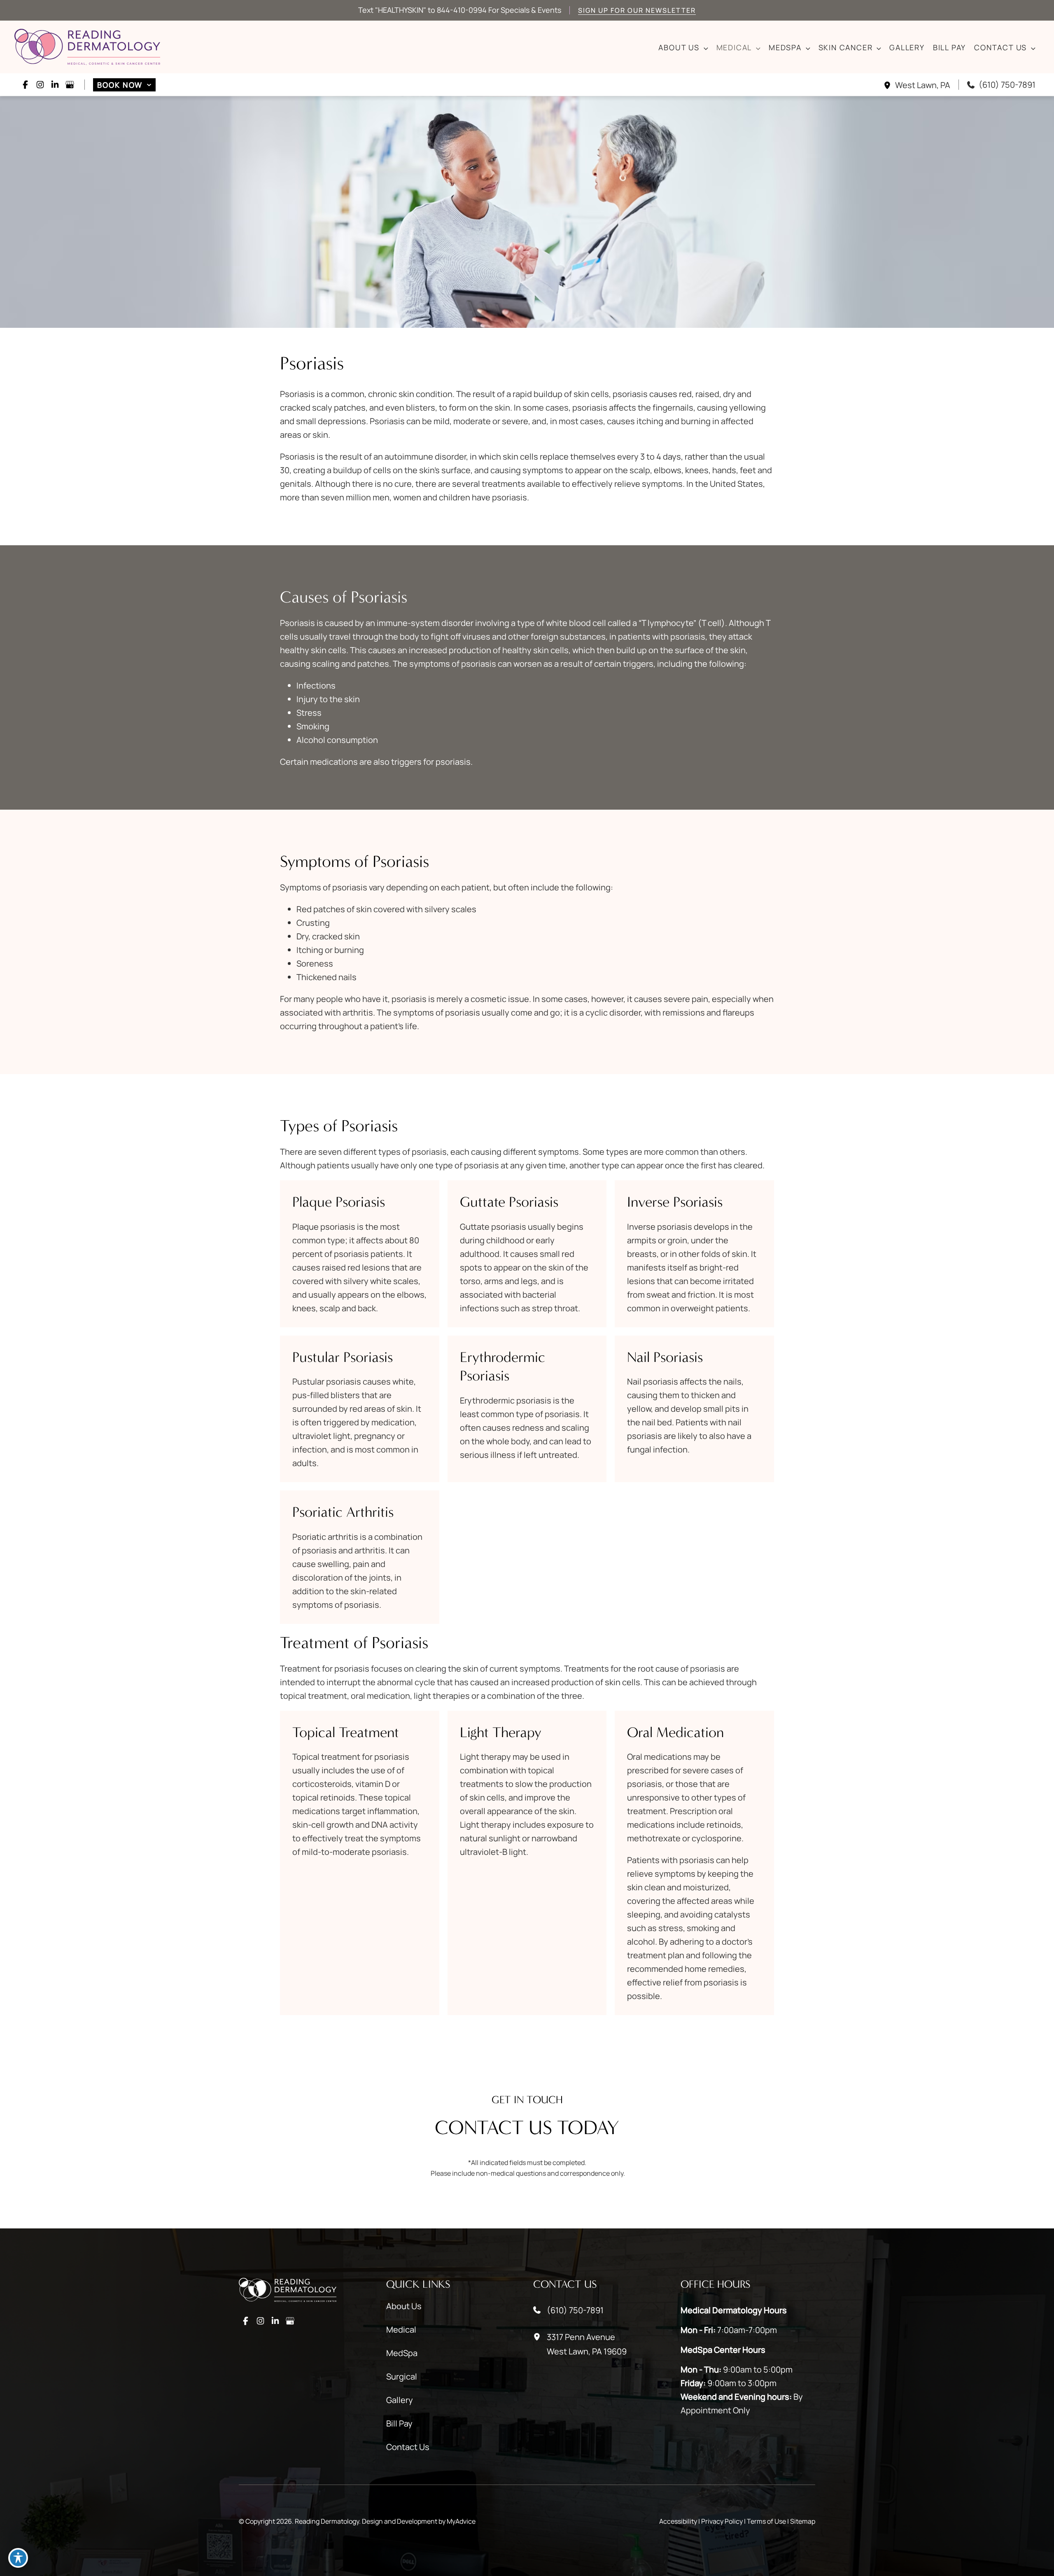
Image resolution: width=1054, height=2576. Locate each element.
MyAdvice (461, 2521)
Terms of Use (766, 2521)
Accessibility (678, 2521)
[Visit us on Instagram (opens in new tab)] (40, 85)
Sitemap (803, 2521)
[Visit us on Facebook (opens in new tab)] (25, 85)
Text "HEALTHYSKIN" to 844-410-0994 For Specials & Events (460, 10)
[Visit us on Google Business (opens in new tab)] (70, 85)
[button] (704, 48)
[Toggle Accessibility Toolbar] (18, 2558)
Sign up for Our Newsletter (637, 10)
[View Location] (889, 85)
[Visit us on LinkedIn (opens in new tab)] (55, 85)
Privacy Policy (722, 2521)
